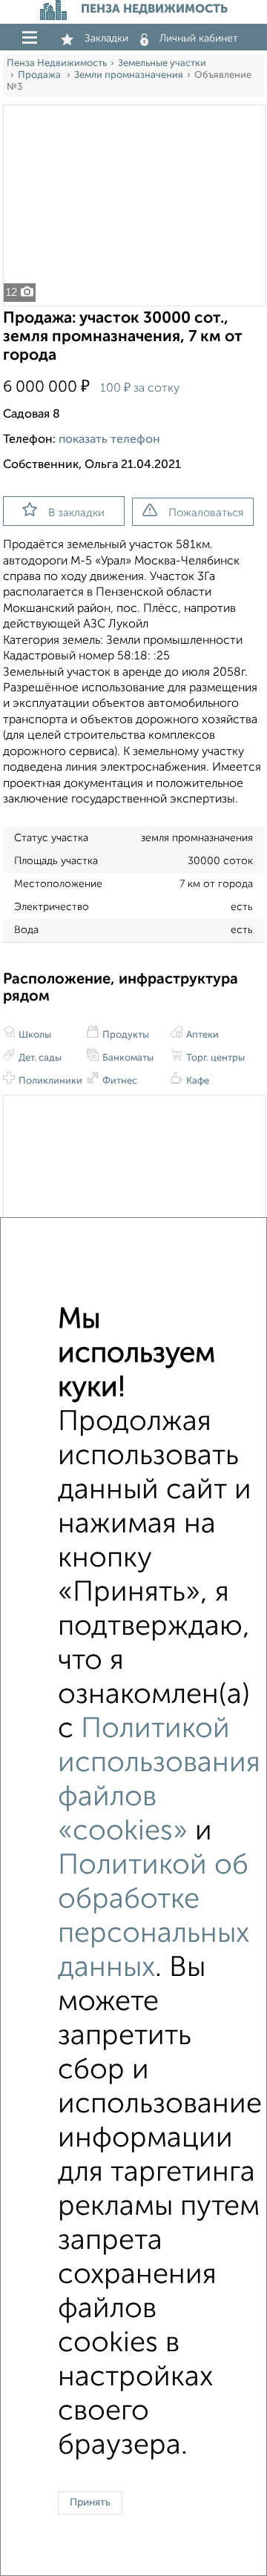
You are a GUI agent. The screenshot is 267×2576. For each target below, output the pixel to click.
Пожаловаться (206, 513)
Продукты (125, 1035)
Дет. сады (39, 1058)
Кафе (197, 1081)
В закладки (76, 513)
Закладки (106, 39)
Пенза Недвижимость (57, 63)
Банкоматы (127, 1058)
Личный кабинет (199, 39)
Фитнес (119, 1081)
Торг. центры (214, 1058)
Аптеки (201, 1035)
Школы (34, 1035)
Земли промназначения (129, 75)
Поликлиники (49, 1081)
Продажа (40, 75)
